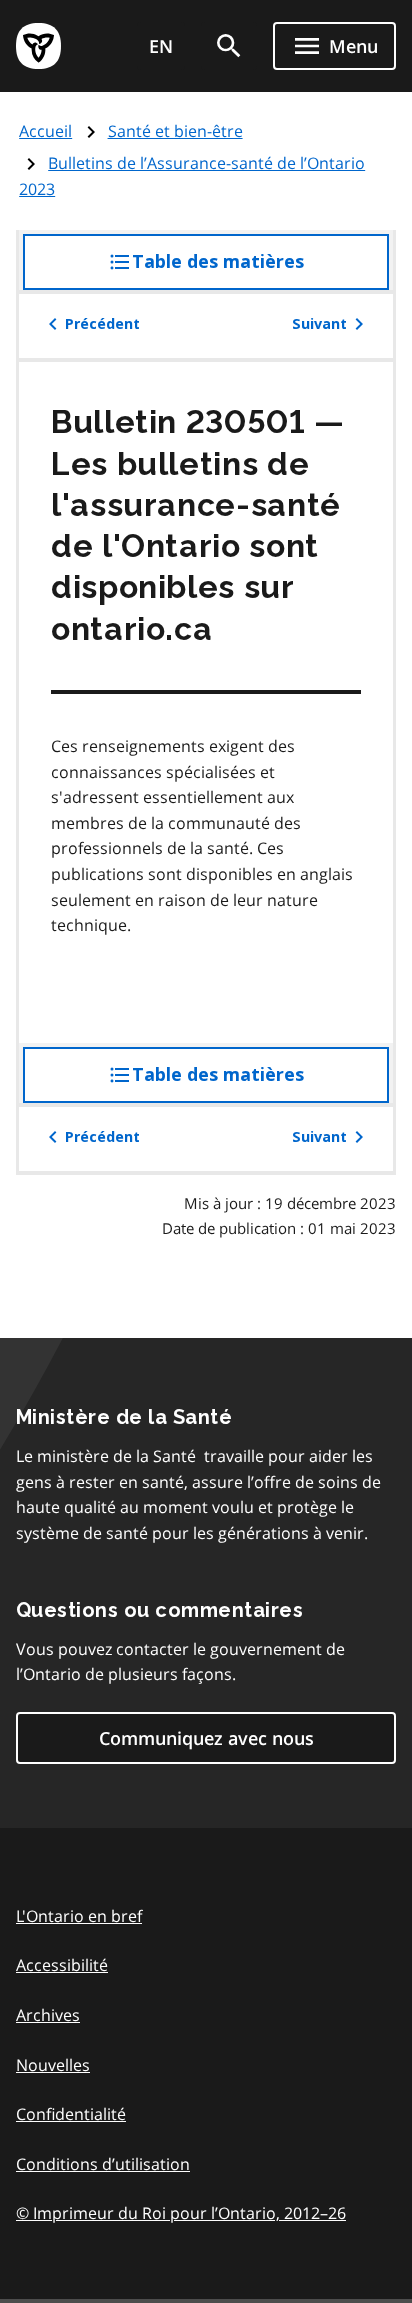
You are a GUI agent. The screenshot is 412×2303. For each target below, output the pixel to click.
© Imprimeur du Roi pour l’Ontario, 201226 (181, 2213)
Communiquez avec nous (206, 1738)
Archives (48, 2015)
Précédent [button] (102, 324)
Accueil (45, 131)
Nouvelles (53, 2065)
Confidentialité (71, 2114)
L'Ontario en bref (79, 1916)
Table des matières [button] (258, 270)
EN (161, 46)
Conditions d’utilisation (103, 2164)
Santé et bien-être (175, 131)
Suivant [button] (319, 324)
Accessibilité (62, 1965)
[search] (229, 46)
